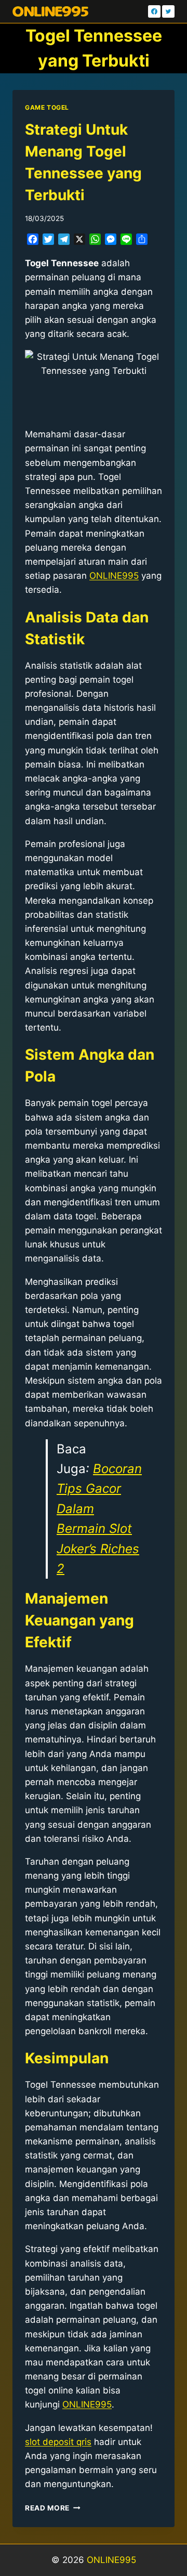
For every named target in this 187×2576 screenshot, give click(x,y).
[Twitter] (168, 11)
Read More (53, 2508)
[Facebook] (154, 11)
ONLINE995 (111, 2560)
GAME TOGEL (47, 107)
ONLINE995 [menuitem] (114, 576)
